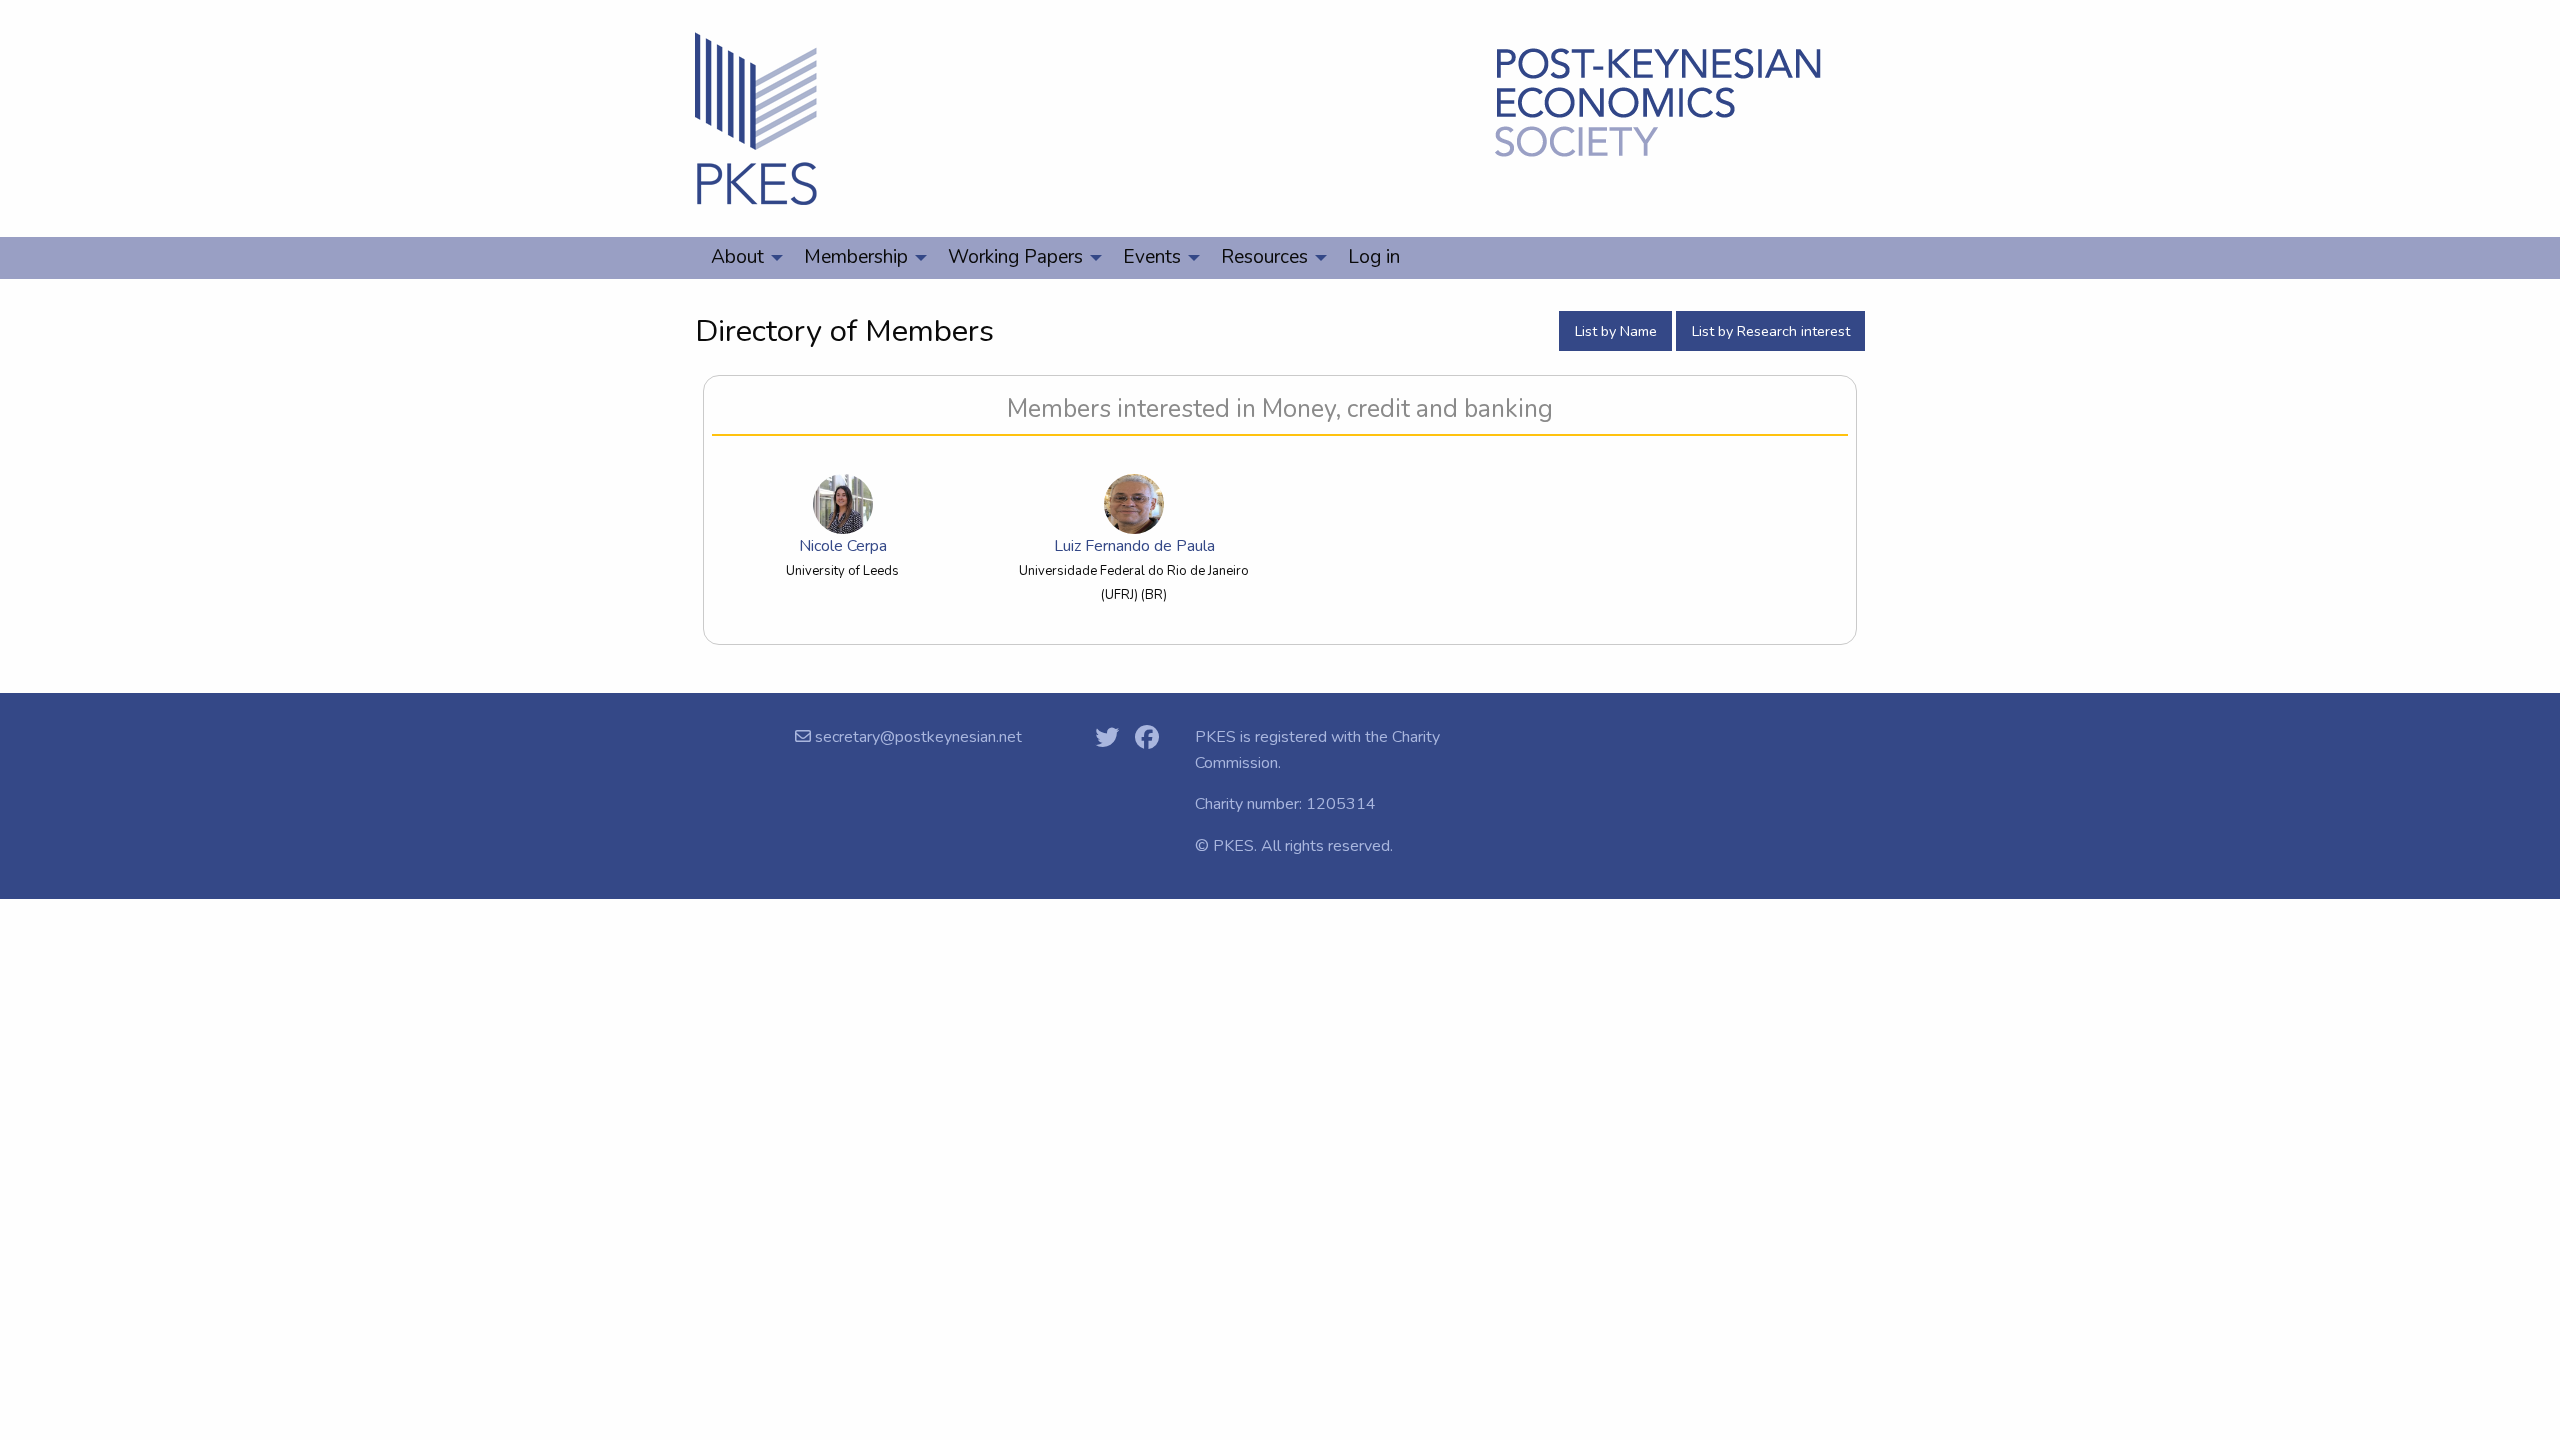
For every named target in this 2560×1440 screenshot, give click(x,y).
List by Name (1616, 331)
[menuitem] (741, 258)
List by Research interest (1771, 331)
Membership (856, 257)
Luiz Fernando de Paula (1134, 546)
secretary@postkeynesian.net (916, 737)
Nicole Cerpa (843, 546)
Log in (1374, 257)
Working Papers (1015, 257)
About (737, 257)
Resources (1264, 257)
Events (1152, 257)
